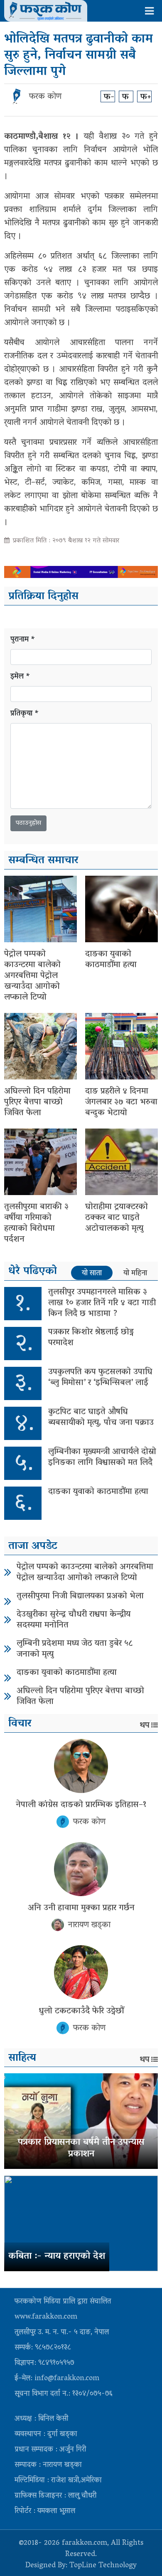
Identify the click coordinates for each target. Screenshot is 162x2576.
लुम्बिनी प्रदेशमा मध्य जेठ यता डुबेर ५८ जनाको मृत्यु (75, 1649)
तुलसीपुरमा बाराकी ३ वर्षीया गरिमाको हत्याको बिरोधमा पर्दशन (36, 1223)
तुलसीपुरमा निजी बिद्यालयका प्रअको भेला (80, 1596)
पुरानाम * (23, 640)
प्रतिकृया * (25, 714)
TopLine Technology (103, 2566)
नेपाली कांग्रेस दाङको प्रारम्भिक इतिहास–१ (81, 1805)
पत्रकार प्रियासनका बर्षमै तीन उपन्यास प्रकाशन (81, 2149)
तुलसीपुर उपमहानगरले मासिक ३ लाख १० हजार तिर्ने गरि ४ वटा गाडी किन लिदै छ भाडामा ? (102, 1303)
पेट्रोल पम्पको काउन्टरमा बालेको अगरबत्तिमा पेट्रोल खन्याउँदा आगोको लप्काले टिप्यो (32, 976)
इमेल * (20, 677)
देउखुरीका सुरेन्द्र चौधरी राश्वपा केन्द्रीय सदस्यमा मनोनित (74, 1620)
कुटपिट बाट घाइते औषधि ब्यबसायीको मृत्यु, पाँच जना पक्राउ (101, 1418)
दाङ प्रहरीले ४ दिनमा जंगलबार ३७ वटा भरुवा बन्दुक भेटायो (121, 1102)
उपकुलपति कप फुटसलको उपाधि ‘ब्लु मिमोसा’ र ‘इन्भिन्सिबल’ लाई (100, 1378)
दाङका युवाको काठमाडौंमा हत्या (111, 960)
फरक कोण (45, 97)
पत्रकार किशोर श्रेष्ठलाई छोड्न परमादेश (91, 1338)
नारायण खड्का (89, 1925)
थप (145, 1726)
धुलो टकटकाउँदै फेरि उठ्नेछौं (81, 2011)
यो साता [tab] (92, 1273)
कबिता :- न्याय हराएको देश (57, 2257)
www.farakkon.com (46, 2317)
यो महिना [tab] (135, 1273)
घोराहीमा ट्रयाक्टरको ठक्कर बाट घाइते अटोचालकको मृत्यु (117, 1218)
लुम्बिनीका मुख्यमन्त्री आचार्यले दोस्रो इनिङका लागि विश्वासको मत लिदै (102, 1457)
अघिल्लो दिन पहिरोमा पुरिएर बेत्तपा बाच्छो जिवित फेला (37, 1102)
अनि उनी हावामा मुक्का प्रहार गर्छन (81, 1908)
